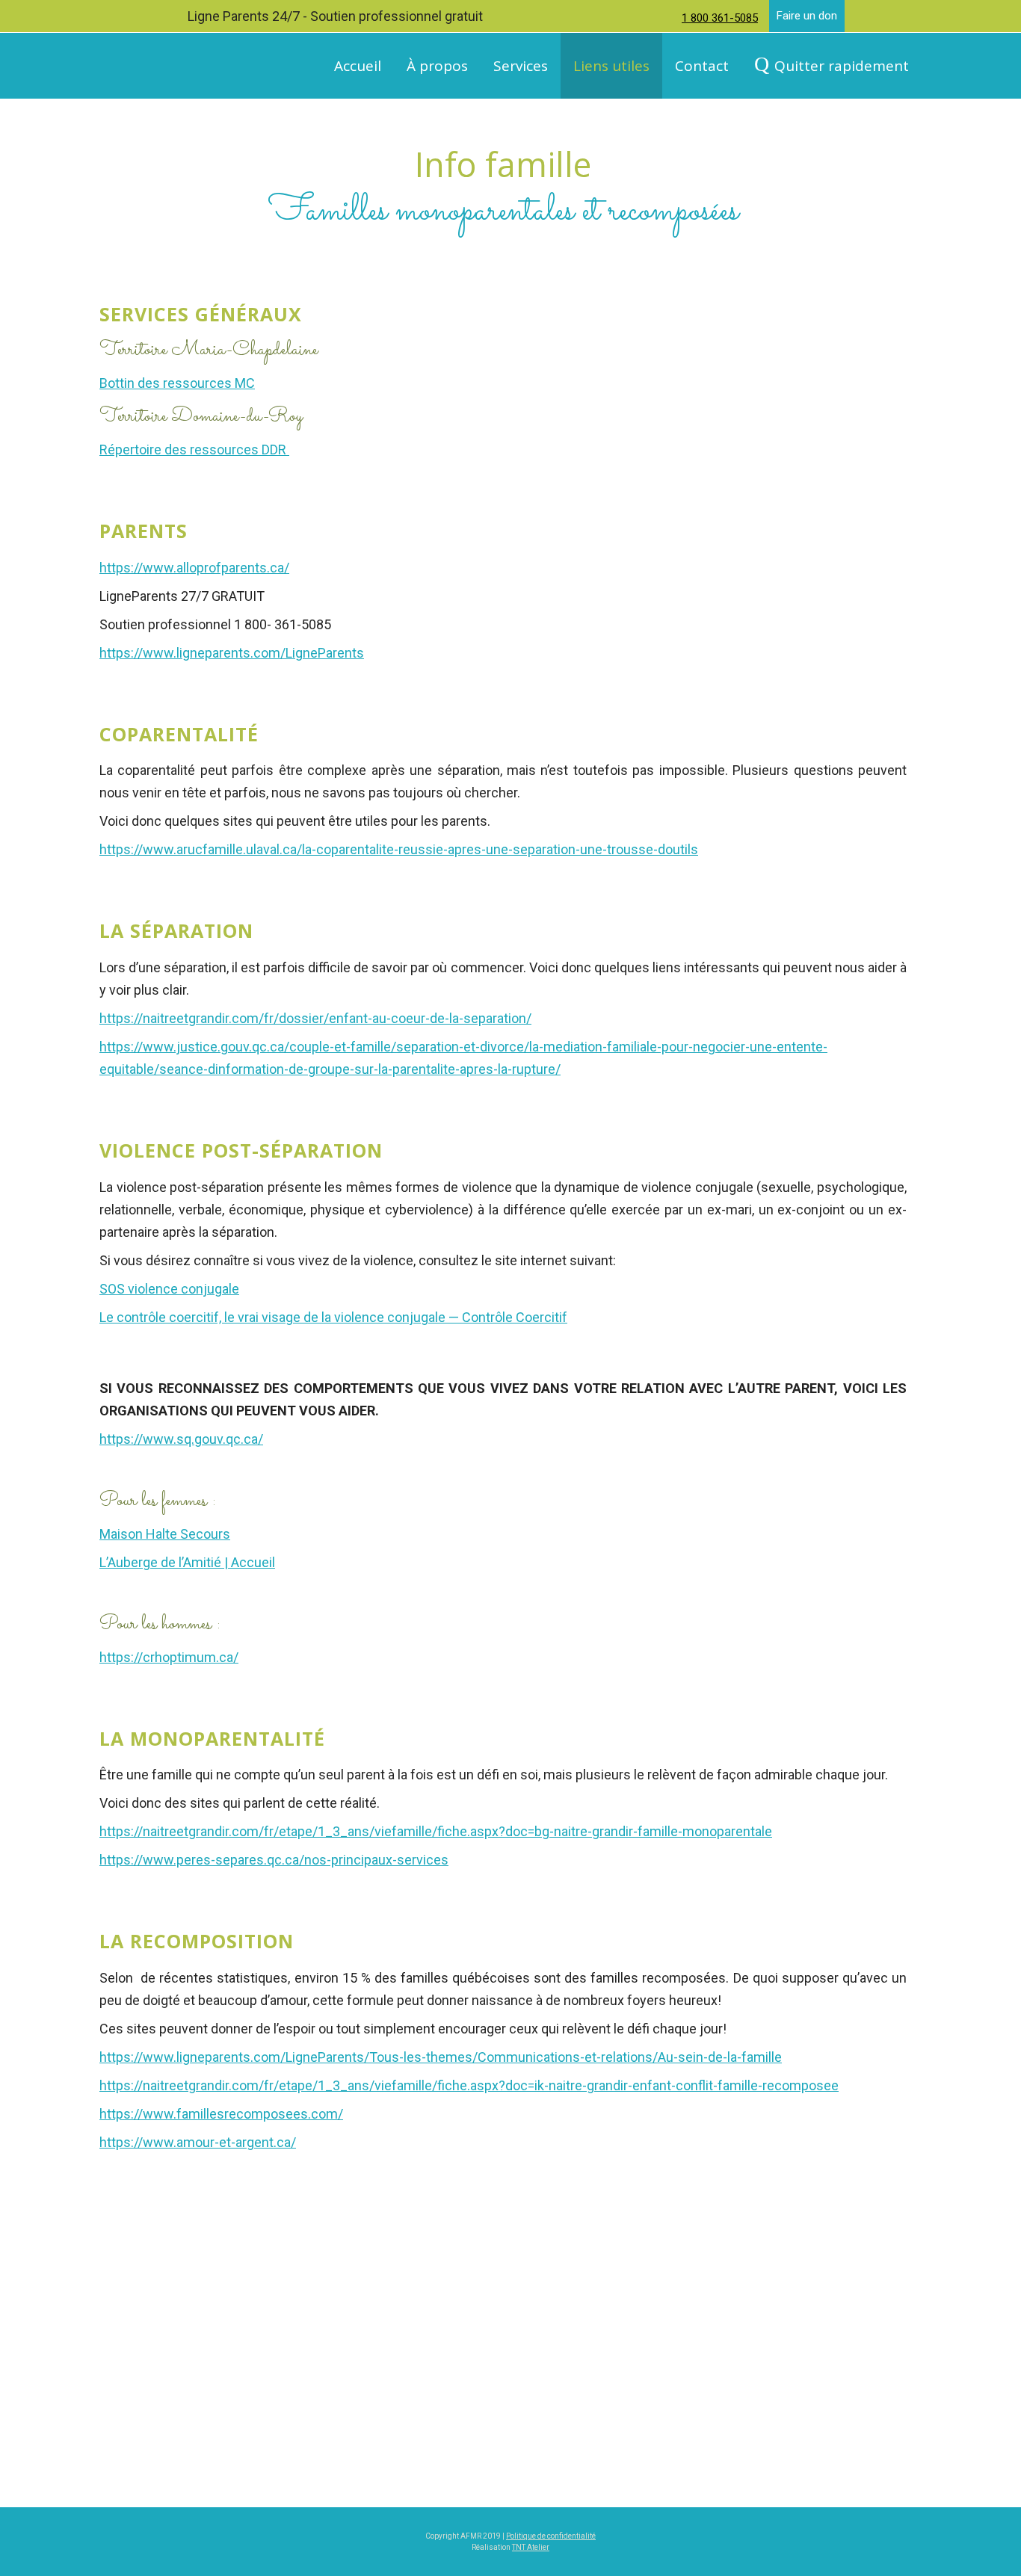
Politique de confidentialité (551, 2536)
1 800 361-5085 (720, 18)
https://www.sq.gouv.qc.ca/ (181, 1439)
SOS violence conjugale (169, 1289)
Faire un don (807, 16)
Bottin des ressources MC (177, 383)
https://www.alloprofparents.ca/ (194, 568)
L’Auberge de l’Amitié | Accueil (187, 1562)
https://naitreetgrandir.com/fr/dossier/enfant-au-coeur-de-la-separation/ (315, 1018)
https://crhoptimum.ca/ (169, 1657)
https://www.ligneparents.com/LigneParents (232, 653)
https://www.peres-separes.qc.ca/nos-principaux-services (274, 1860)
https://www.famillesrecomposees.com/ (221, 2114)
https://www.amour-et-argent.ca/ (198, 2142)
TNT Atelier (531, 2547)
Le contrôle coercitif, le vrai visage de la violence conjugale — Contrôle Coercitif (333, 1317)
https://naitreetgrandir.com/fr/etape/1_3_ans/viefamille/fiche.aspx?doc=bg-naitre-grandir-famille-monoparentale (436, 1831)
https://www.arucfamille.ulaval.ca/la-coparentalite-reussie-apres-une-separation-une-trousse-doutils (399, 849)
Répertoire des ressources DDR (194, 450)
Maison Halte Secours (165, 1534)
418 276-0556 (863, 2442)
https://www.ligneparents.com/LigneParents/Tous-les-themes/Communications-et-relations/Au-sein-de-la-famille (441, 2057)
